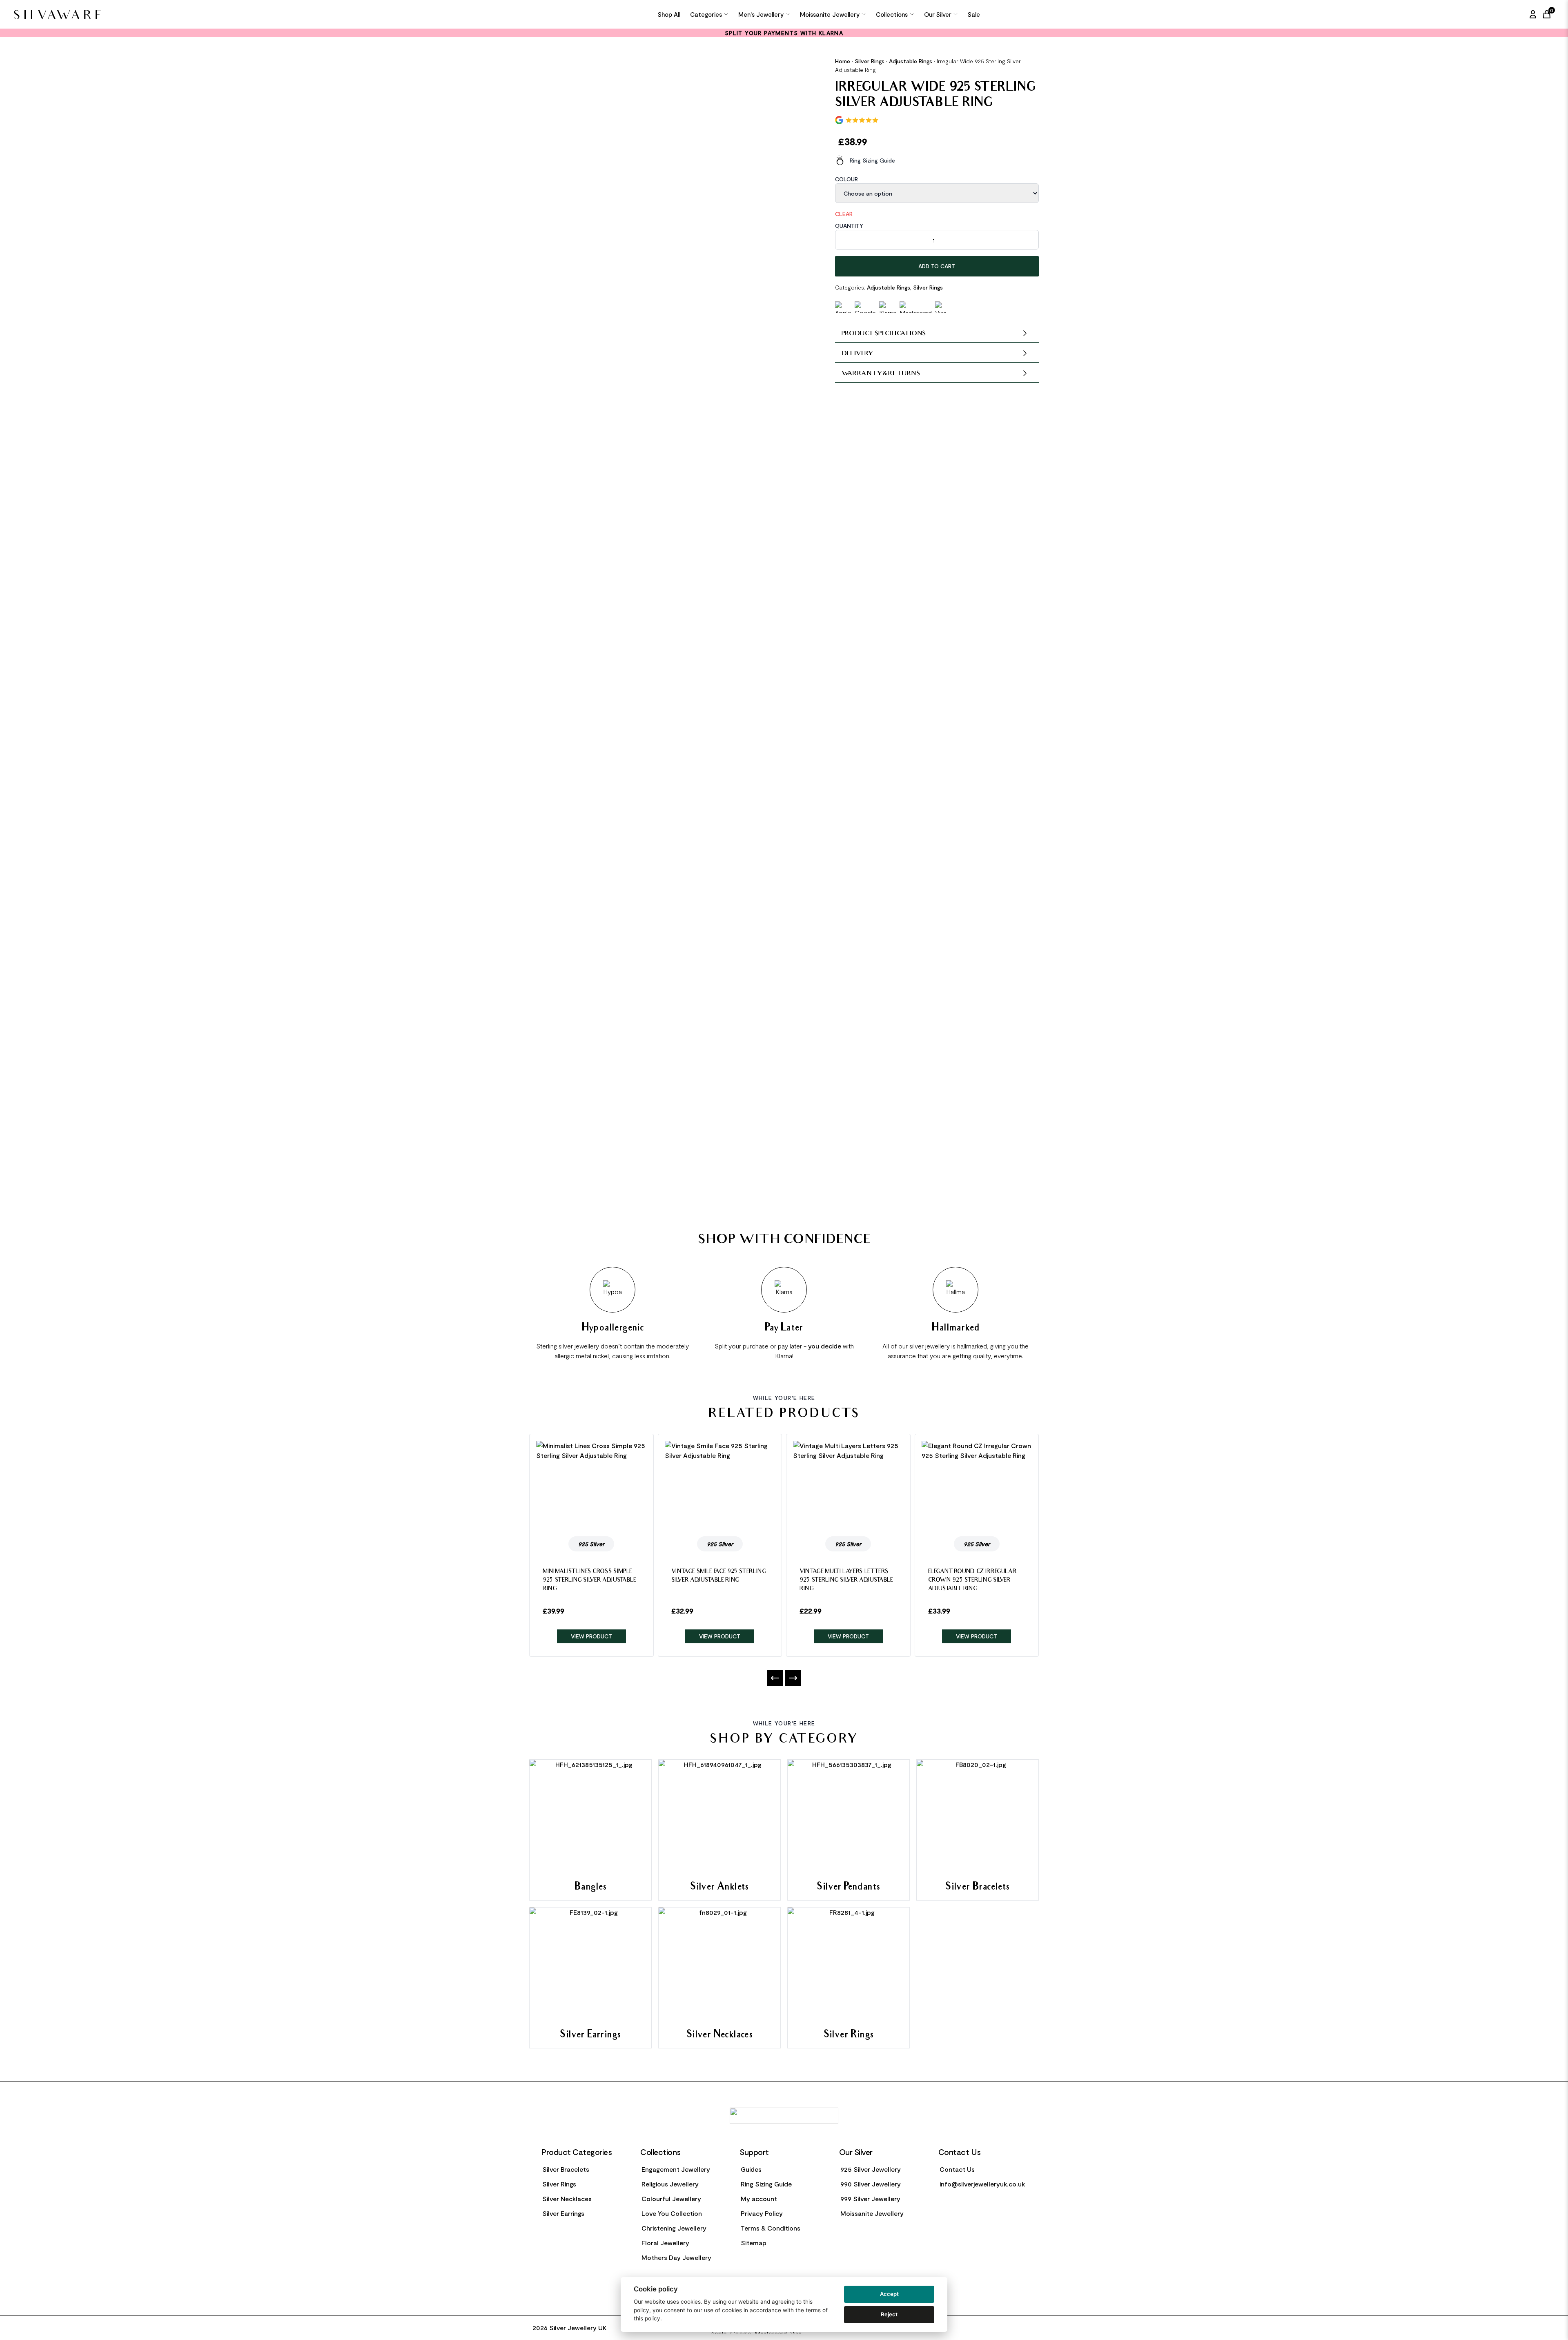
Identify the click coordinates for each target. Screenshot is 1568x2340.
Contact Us (957, 2169)
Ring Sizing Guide (872, 160)
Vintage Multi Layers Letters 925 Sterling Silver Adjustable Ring (846, 1581)
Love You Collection (672, 2213)
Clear (844, 214)
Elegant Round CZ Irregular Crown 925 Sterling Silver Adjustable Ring (972, 1581)
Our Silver (938, 14)
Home (843, 61)
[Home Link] (144, 14)
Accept (889, 2294)
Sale (974, 14)
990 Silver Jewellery (871, 2184)
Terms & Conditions (771, 2228)
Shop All (669, 14)
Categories (706, 14)
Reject (889, 2314)
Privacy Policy (762, 2213)
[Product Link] (591, 1485)
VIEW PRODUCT (591, 1636)
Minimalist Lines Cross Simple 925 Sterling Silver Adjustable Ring (589, 1581)
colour (846, 179)
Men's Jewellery (761, 14)
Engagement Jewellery (676, 2169)
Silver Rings (870, 61)
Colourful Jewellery (671, 2198)
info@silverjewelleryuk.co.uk (982, 2184)
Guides (751, 2169)
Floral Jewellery (665, 2243)
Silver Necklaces (567, 2198)
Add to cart (937, 266)
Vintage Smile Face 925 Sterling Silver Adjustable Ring (719, 1576)
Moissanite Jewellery (830, 14)
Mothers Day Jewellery (676, 2257)
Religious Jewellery (670, 2184)
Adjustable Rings (911, 61)
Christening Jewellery (674, 2228)
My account (759, 2198)
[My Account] (1533, 14)
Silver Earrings (563, 2213)
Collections (892, 14)
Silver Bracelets (566, 2169)
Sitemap (754, 2243)
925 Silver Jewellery (871, 2169)
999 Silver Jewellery (870, 2198)
